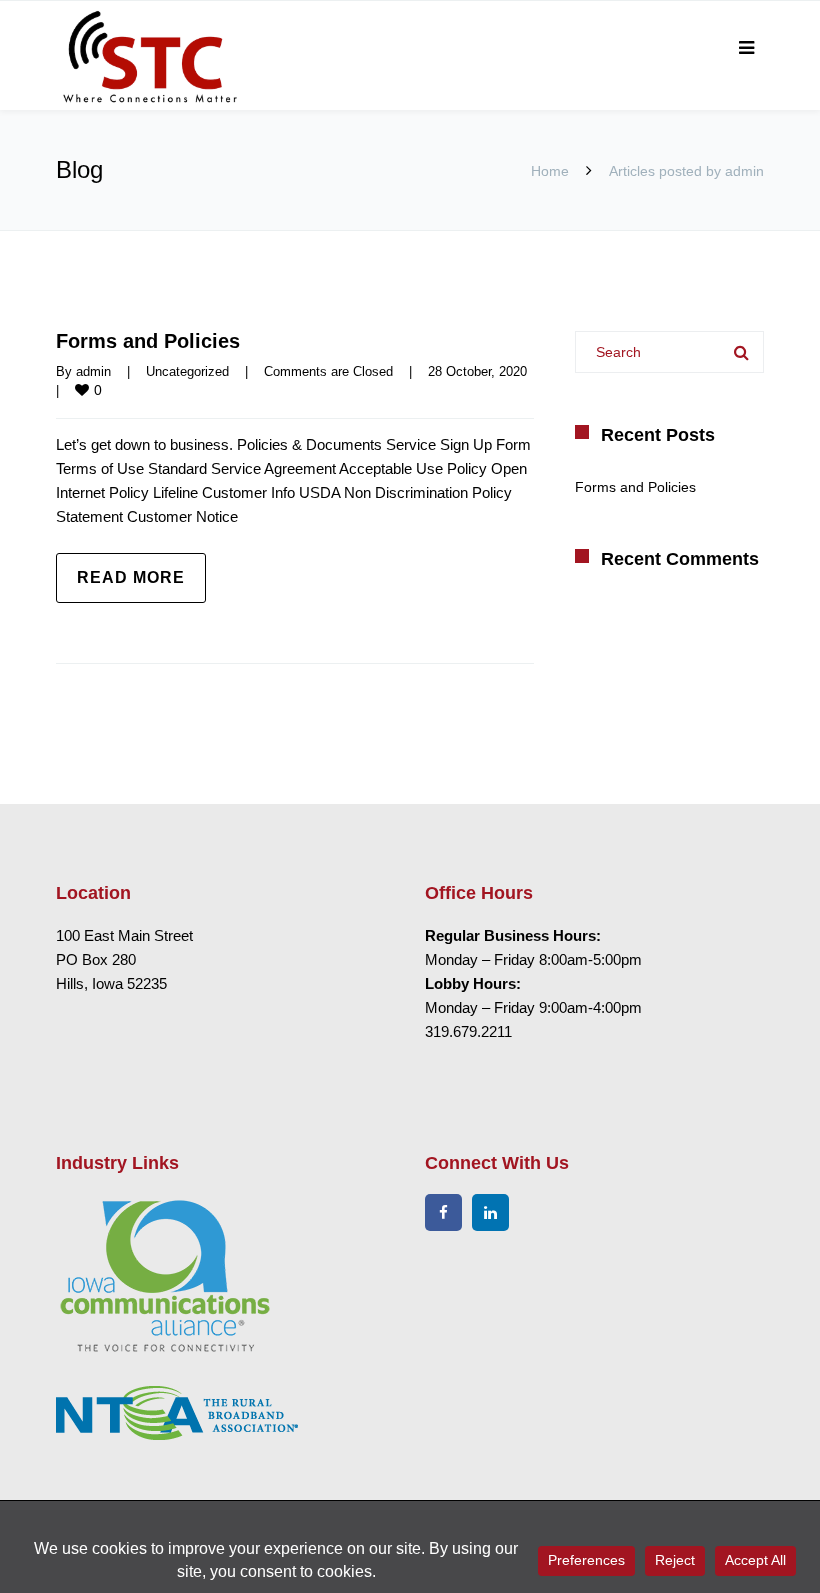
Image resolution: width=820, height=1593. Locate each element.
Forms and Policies (148, 341)
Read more (131, 577)
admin (93, 371)
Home (550, 171)
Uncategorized (187, 371)
